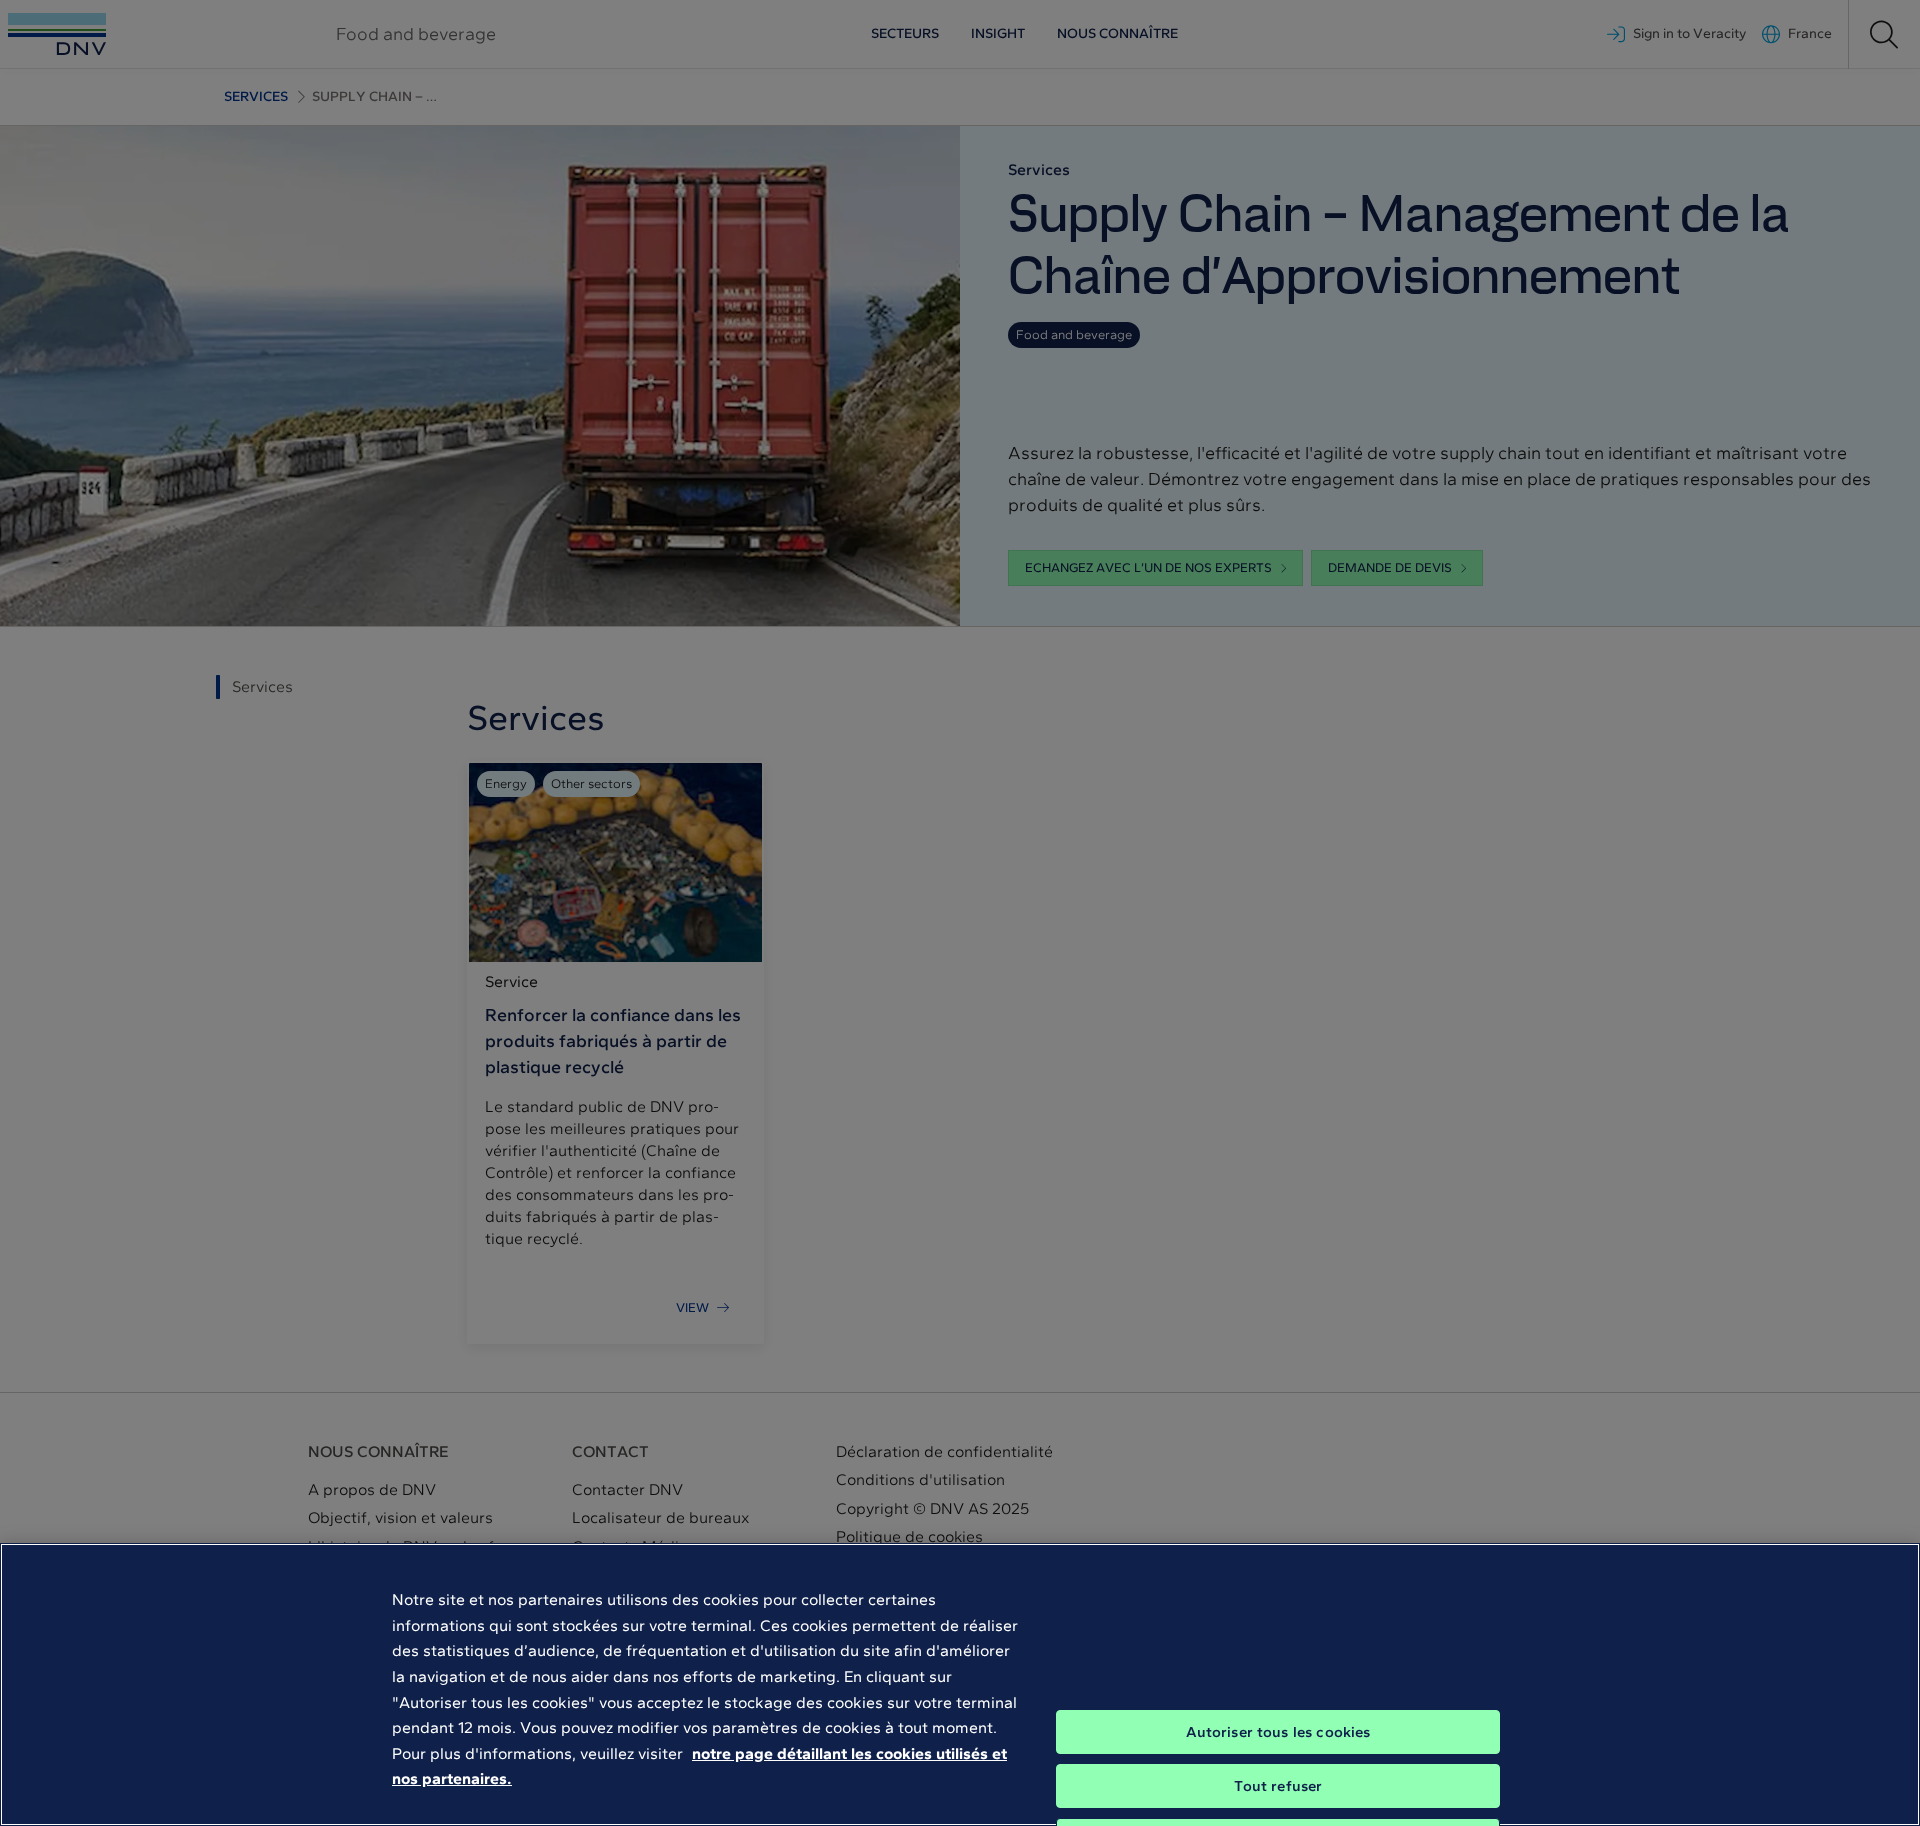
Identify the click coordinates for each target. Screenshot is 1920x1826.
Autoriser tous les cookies (1278, 1732)
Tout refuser (1278, 1786)
